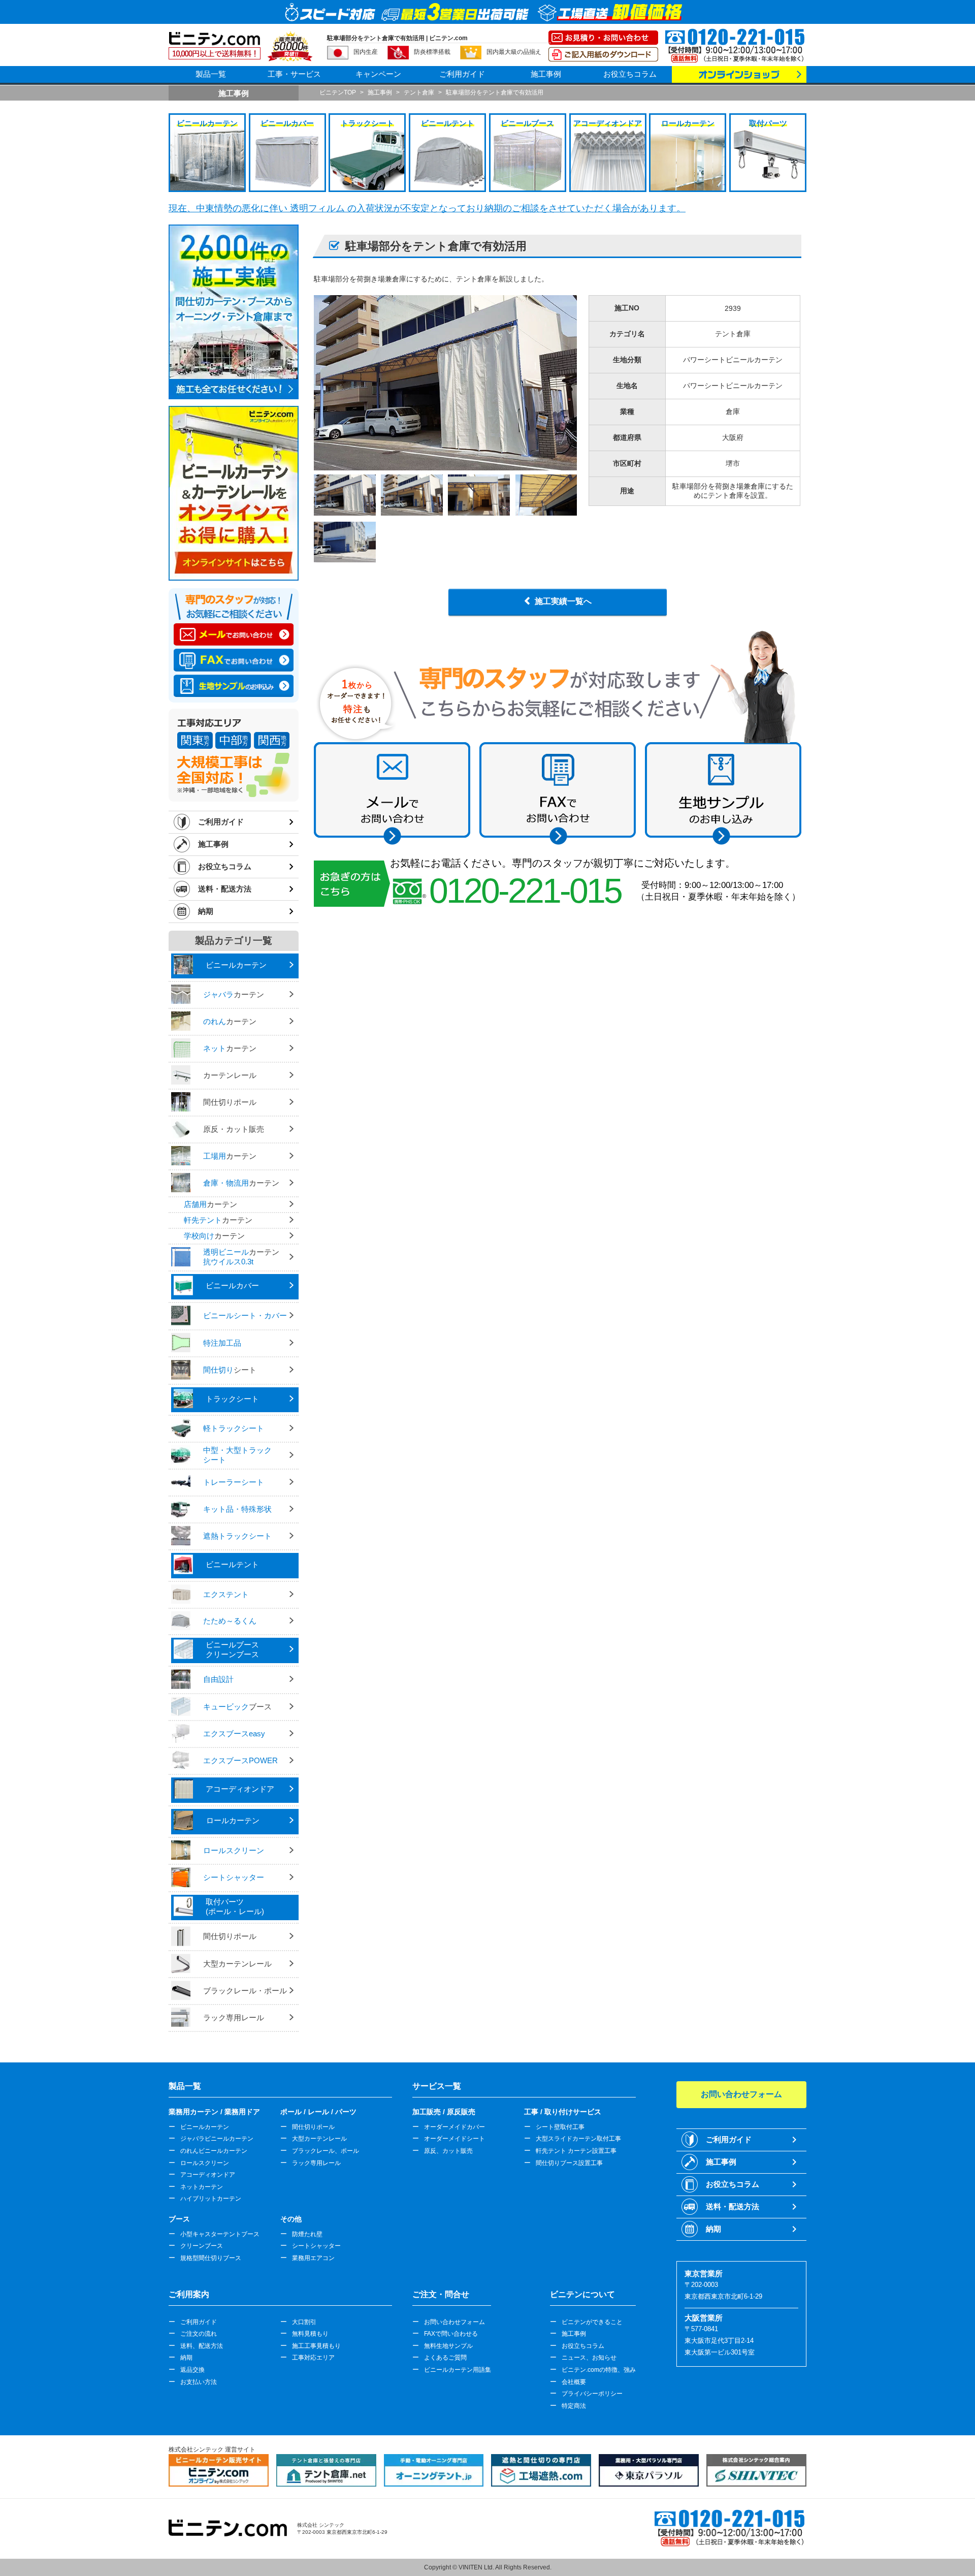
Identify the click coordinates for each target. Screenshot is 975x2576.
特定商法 (574, 2406)
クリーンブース (202, 2246)
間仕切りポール (313, 2127)
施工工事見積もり (316, 2346)
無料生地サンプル (448, 2346)
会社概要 (574, 2382)
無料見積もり (310, 2334)
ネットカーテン (202, 2187)
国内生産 (366, 52)
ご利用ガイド (462, 74)
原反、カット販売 (448, 2151)
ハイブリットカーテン (211, 2199)
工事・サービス (294, 74)
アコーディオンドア (208, 2175)
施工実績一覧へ (563, 601)
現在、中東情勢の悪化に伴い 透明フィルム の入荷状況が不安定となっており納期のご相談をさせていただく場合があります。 (427, 208)
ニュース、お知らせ (589, 2358)
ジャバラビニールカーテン (217, 2139)
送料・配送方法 (225, 889)
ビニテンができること (592, 2322)
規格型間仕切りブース (211, 2258)
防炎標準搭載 (432, 52)
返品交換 (192, 2370)
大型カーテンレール (319, 2139)
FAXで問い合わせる (451, 2334)
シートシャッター (316, 2246)
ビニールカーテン (205, 2127)
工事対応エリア (313, 2358)
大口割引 (304, 2322)
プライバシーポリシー (592, 2394)
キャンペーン (378, 74)
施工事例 (546, 74)
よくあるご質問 (445, 2358)
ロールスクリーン (205, 2163)
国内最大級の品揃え (514, 52)
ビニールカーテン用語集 (458, 2370)
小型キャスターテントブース (220, 2234)
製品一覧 (211, 74)
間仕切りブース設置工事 (569, 2163)
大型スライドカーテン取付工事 (578, 2139)
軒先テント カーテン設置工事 (576, 2151)
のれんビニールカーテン (214, 2151)
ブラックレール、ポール (326, 2151)
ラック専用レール (316, 2163)
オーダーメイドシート (454, 2139)
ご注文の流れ (199, 2334)
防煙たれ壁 (307, 2234)
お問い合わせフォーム (454, 2322)
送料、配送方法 (202, 2346)
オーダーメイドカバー (454, 2127)
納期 (206, 911)
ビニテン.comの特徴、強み (599, 2370)
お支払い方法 (199, 2382)
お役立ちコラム (630, 74)
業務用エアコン (313, 2258)
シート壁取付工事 (560, 2127)
